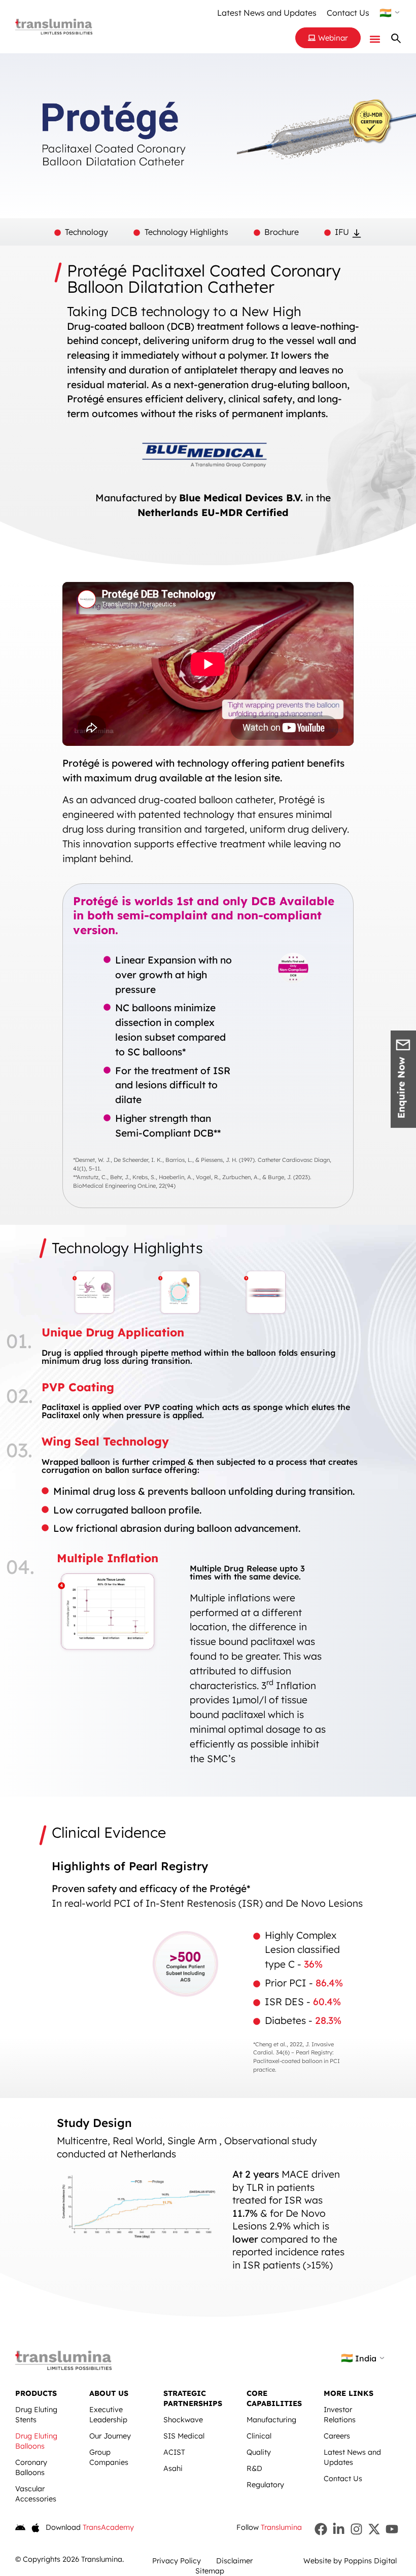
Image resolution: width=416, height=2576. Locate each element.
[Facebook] (321, 2529)
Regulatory (265, 2485)
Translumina (281, 2527)
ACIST (174, 2452)
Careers (337, 2436)
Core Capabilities (274, 2398)
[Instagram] (356, 2529)
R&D (254, 2468)
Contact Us (348, 13)
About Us (109, 2393)
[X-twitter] (374, 2529)
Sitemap (210, 2571)
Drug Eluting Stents (36, 2415)
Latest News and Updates (267, 13)
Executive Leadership (108, 2415)
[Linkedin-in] (339, 2529)
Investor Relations (340, 2415)
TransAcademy (108, 2527)
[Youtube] (392, 2529)
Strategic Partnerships (193, 2398)
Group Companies (109, 2457)
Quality (259, 2452)
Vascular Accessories (36, 2494)
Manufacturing (271, 2420)
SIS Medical (184, 2436)
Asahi (173, 2468)
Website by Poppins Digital (350, 2561)
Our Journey (110, 2436)
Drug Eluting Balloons (36, 2441)
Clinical (259, 2436)
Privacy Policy (177, 2561)
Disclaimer (234, 2561)
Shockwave (183, 2420)
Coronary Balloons (31, 2467)
